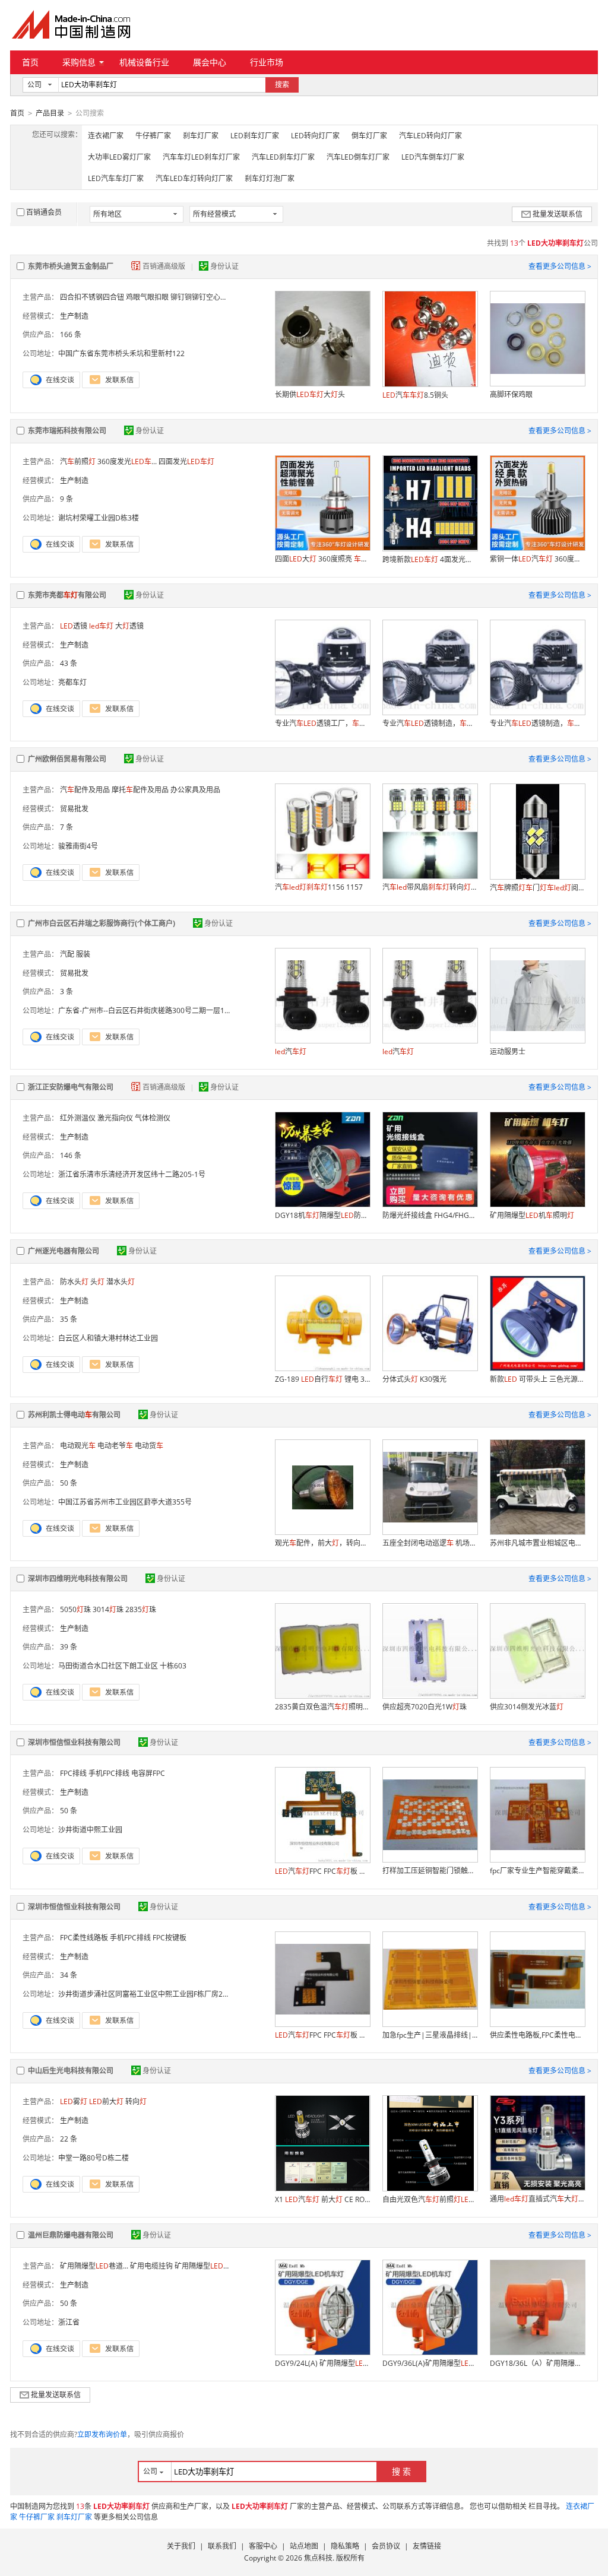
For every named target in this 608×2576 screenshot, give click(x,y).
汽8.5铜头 (415, 395)
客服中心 (263, 2546)
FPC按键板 (170, 1938)
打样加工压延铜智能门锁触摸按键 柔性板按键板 (430, 1871)
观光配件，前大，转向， (322, 1543)
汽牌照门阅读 (537, 888)
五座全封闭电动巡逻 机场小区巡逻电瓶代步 (430, 1543)
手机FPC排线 (109, 1773)
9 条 (66, 499)
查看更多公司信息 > (560, 266)
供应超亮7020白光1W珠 (425, 1707)
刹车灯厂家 (201, 136)
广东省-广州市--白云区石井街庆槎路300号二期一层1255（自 (155, 1011)
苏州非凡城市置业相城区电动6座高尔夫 (537, 1543)
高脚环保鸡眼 (511, 394)
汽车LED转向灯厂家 (430, 136)
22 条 (69, 2139)
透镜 (74, 626)
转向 (136, 2101)
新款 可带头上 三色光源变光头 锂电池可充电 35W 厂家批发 (537, 1379)
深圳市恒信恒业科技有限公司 (74, 1742)
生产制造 (74, 316)
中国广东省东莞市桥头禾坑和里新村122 (121, 353)
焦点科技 (318, 2558)
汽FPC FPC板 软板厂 (322, 1871)
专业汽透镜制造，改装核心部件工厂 (430, 723)
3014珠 (108, 1609)
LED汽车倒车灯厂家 (433, 157)
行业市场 (267, 62)
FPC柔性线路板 (84, 1938)
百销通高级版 (165, 266)
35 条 (69, 1319)
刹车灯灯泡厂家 (270, 178)
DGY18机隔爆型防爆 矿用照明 (322, 1215)
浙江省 (69, 2322)
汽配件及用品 (85, 790)
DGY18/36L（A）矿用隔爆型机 (537, 2363)
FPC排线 (73, 1773)
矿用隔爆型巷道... (94, 2266)
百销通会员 (44, 212)
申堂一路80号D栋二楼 (94, 2158)
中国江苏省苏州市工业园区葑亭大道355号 (125, 1502)
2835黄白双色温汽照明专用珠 (322, 1707)
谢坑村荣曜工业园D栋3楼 (99, 518)
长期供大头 (310, 394)
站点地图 (304, 2546)
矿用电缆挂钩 (151, 2266)
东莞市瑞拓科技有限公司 (67, 431)
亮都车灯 (72, 682)
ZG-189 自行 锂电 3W (322, 1379)
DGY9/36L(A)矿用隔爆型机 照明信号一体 (430, 2363)
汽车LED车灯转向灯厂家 (194, 178)
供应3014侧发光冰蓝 (527, 1707)
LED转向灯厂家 (315, 136)
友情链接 (427, 2546)
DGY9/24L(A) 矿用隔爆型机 (322, 2363)
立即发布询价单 (102, 2434)
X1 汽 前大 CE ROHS (322, 2199)
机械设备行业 (144, 62)
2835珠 (141, 1609)
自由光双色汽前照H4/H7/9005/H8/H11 (430, 2199)
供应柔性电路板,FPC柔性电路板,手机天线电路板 (537, 2035)
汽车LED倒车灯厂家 (358, 157)
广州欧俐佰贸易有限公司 (67, 759)
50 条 (69, 1483)
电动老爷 (115, 1446)
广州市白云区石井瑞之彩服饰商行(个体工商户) (102, 923)
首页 (30, 62)
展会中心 (210, 62)
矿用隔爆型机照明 (532, 1215)
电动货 (149, 1446)
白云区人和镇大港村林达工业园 (108, 1338)
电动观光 (78, 1446)
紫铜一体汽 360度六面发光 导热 (537, 559)
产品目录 (50, 113)
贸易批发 (74, 809)
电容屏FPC (148, 1773)
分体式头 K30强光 (414, 1379)
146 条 (71, 1155)
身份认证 (224, 266)
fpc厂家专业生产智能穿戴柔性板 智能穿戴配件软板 (537, 1871)
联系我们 (222, 2546)
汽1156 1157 (319, 887)
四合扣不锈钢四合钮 (92, 297)
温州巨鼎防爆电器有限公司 (71, 2235)
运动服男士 (508, 1051)
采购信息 (79, 62)
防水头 (74, 1282)
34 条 (69, 1975)
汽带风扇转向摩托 (430, 887)
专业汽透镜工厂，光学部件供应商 (322, 723)
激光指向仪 (115, 1118)
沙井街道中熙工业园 (90, 1830)
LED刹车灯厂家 (255, 136)
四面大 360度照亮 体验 (322, 559)
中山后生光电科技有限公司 (71, 2071)
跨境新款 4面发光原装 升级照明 (430, 559)
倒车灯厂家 (369, 136)
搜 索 (401, 2471)
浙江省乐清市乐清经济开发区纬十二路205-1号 (132, 1174)
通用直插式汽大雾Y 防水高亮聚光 (537, 2199)
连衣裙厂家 (106, 136)
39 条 (69, 1647)
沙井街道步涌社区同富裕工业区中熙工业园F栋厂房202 (145, 1994)
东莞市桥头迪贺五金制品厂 (71, 266)
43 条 (69, 663)
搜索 (282, 85)
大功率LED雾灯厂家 (119, 157)
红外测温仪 (78, 1118)
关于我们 (181, 2546)
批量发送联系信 (558, 214)
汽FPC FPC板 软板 (322, 2035)
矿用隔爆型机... (209, 2266)
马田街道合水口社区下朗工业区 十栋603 (122, 1666)
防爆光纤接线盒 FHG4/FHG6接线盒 (430, 1215)
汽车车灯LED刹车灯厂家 (201, 157)
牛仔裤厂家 (153, 136)
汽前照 (78, 461)
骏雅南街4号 (78, 846)
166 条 (71, 334)
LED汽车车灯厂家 (116, 178)
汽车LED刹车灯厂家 (283, 157)
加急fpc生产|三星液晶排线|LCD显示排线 (430, 2035)
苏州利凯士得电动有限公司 (74, 1415)
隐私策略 (345, 2546)
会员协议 (386, 2546)
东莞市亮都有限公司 (67, 595)
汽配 (67, 954)
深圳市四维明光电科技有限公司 (78, 1579)
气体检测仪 (153, 1118)
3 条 (66, 992)
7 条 (66, 827)
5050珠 (75, 1609)
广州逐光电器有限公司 (64, 1251)
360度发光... (127, 461)
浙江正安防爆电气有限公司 (71, 1087)
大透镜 (129, 626)
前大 (106, 2101)
